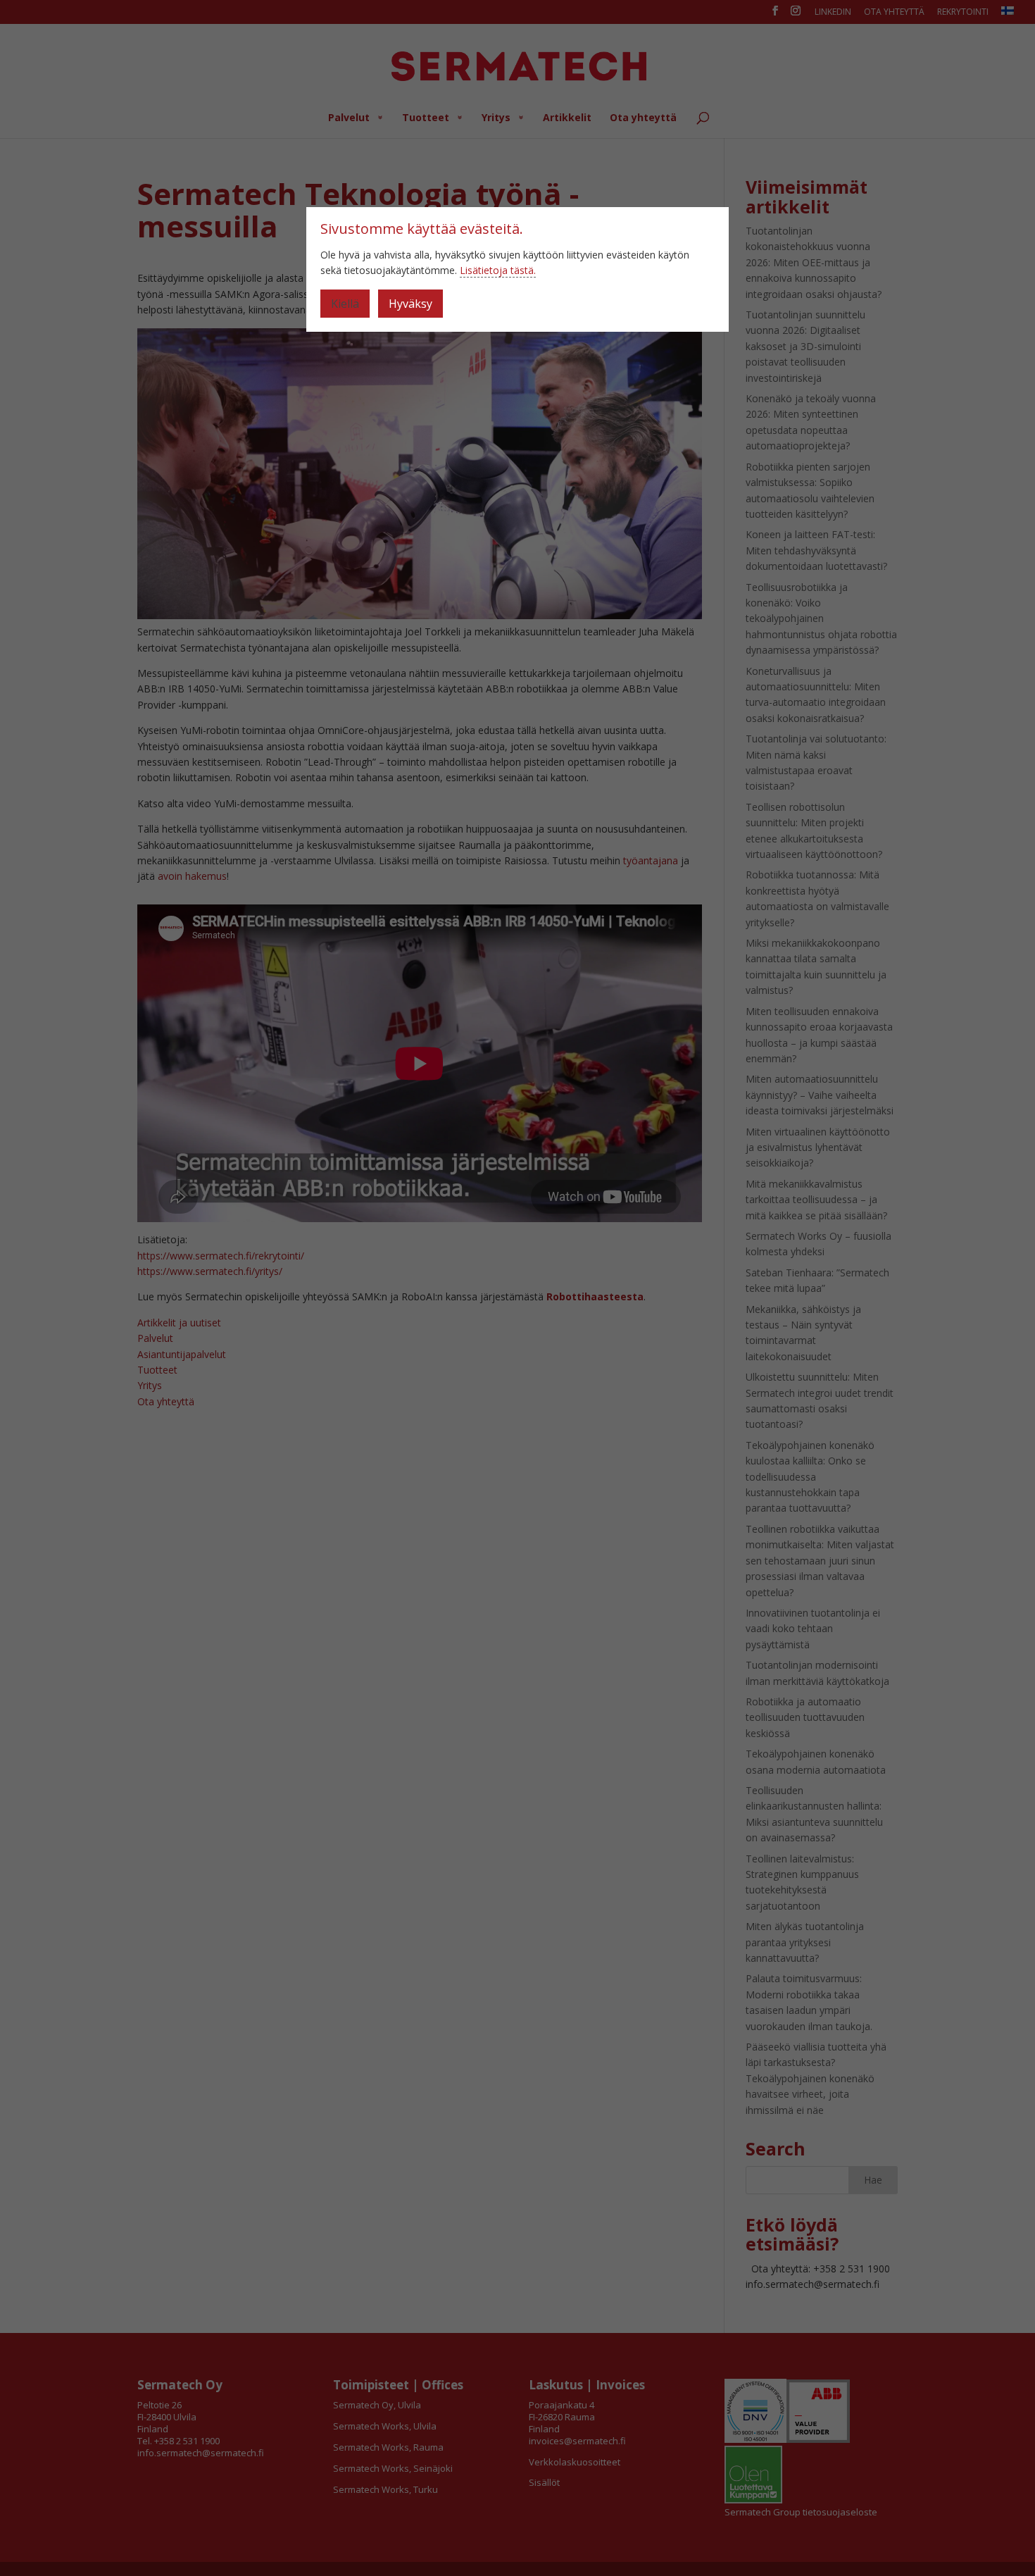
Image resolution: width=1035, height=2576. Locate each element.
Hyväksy (410, 304)
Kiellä (345, 304)
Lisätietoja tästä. (498, 270)
